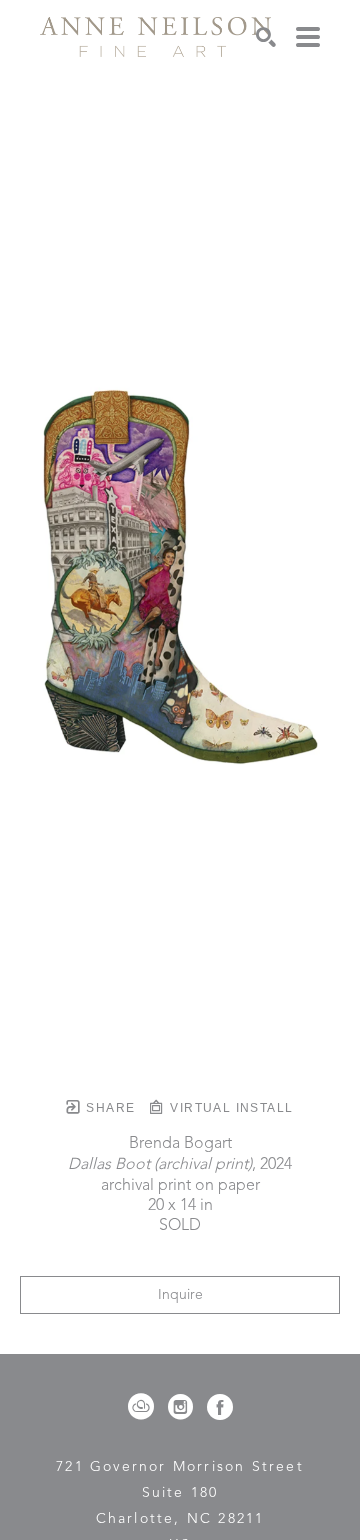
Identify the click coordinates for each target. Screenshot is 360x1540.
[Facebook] (220, 1407)
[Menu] (308, 37)
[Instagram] (184, 1407)
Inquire (180, 1295)
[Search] (266, 37)
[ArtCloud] (144, 1407)
